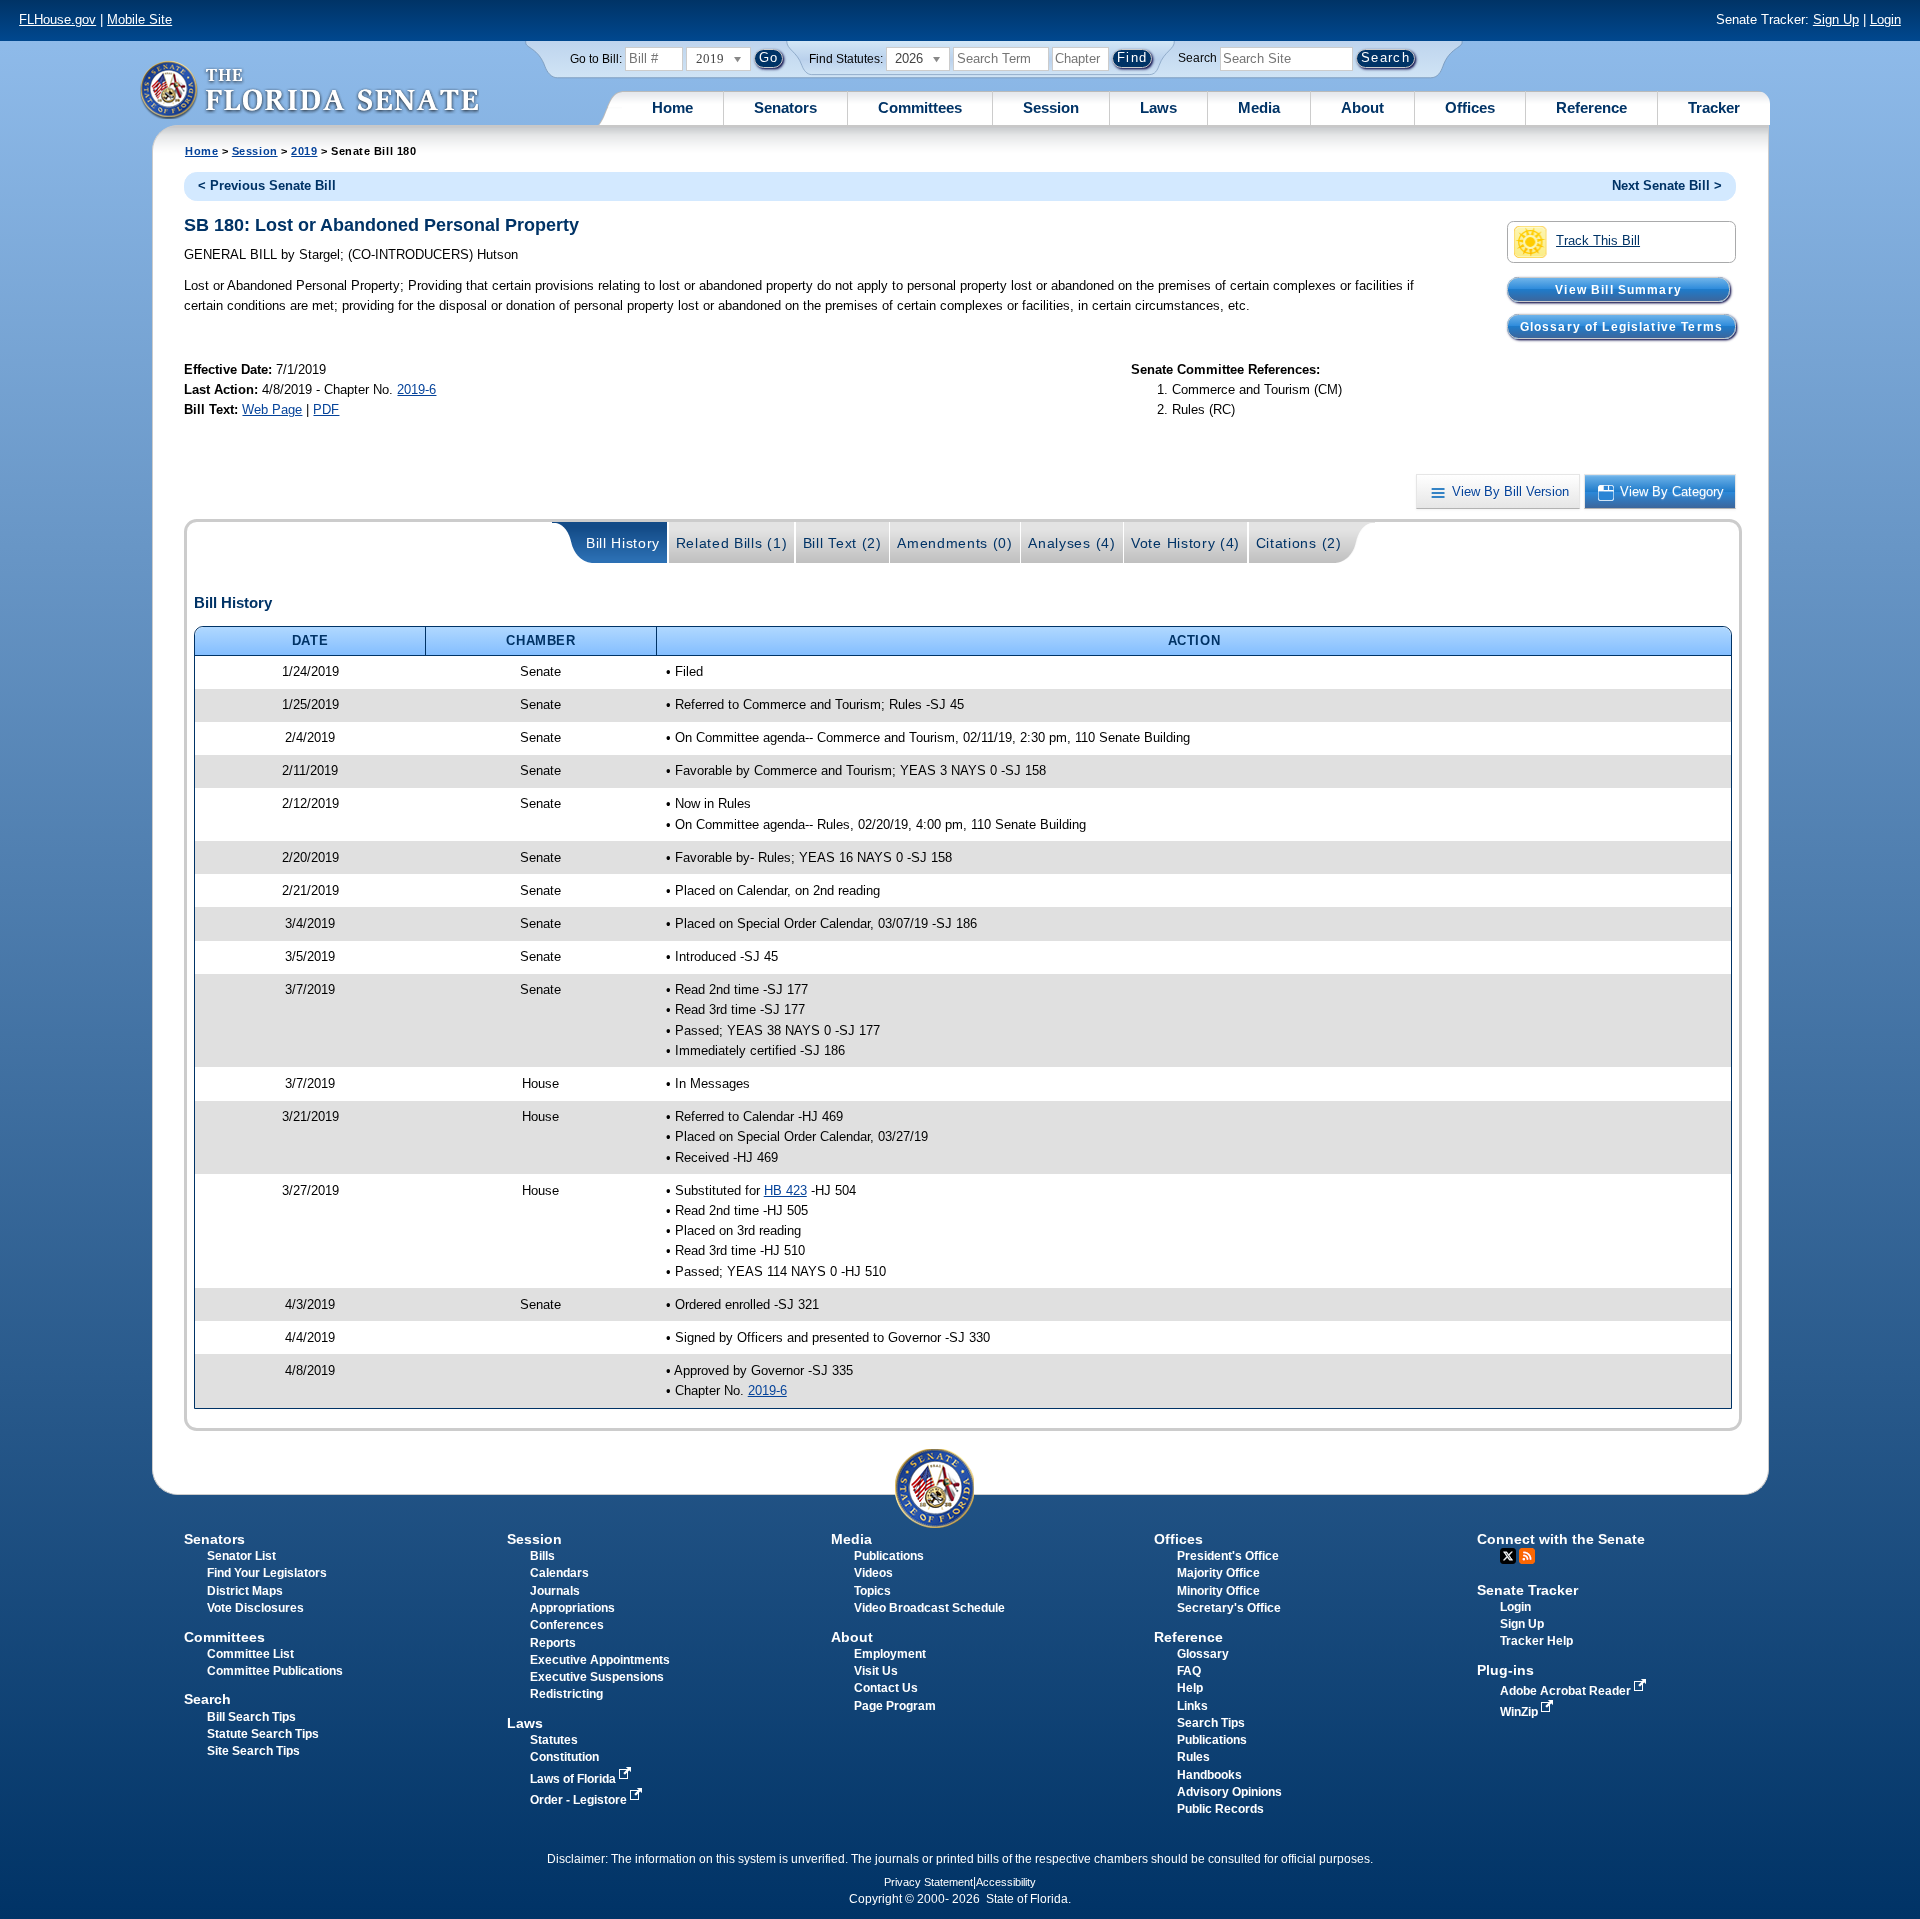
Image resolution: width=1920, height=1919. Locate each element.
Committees (920, 107)
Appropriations (572, 1608)
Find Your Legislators (267, 1573)
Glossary (1203, 1654)
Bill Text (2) (842, 543)
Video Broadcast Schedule (929, 1608)
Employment (890, 1654)
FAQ (1189, 1671)
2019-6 (416, 389)
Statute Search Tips (263, 1734)
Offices (1470, 107)
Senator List (241, 1556)
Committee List (250, 1654)
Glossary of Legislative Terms (1621, 326)
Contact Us (886, 1688)
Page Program (895, 1706)
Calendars (559, 1573)
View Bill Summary (1618, 289)
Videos (873, 1573)
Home (672, 107)
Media (1259, 107)
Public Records (1220, 1809)
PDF (326, 409)
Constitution (564, 1757)
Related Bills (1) (732, 543)
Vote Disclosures (255, 1608)
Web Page (272, 409)
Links (1192, 1706)
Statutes (554, 1740)
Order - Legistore (580, 1800)
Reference (1591, 107)
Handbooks (1209, 1775)
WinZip (1520, 1712)
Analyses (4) (1071, 543)
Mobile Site (139, 19)
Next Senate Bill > (1667, 185)
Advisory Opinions (1229, 1792)
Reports (553, 1643)
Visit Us (876, 1671)
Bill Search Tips (251, 1717)
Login (1885, 19)
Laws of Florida (574, 1779)
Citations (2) (1299, 543)
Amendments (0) (955, 543)
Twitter (1508, 1556)
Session (1051, 107)
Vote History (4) (1185, 543)
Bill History (623, 543)
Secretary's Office (1229, 1608)
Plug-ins (1505, 1670)
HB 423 (785, 1190)
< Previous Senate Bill (267, 185)
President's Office (1228, 1556)
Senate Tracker (1527, 1590)
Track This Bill (1598, 240)
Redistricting (566, 1694)
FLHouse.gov (57, 19)
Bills (542, 1556)
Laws (1158, 107)
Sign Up (1836, 19)
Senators (785, 107)
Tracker (1714, 107)
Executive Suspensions (597, 1677)
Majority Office (1218, 1573)
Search (1197, 58)
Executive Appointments (600, 1660)
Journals (555, 1591)
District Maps (245, 1591)
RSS (1527, 1556)
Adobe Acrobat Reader (1567, 1691)
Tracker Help (1536, 1641)
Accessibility (1006, 1882)
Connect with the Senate (1561, 1539)
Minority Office (1218, 1591)
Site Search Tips (253, 1751)
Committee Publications (275, 1671)
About (1362, 107)
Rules (1193, 1757)
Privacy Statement (928, 1882)
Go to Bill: (596, 59)
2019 (304, 151)
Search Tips (1211, 1723)
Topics (872, 1591)
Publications (889, 1556)
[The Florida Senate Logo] (309, 89)
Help (1190, 1688)
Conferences (567, 1625)
